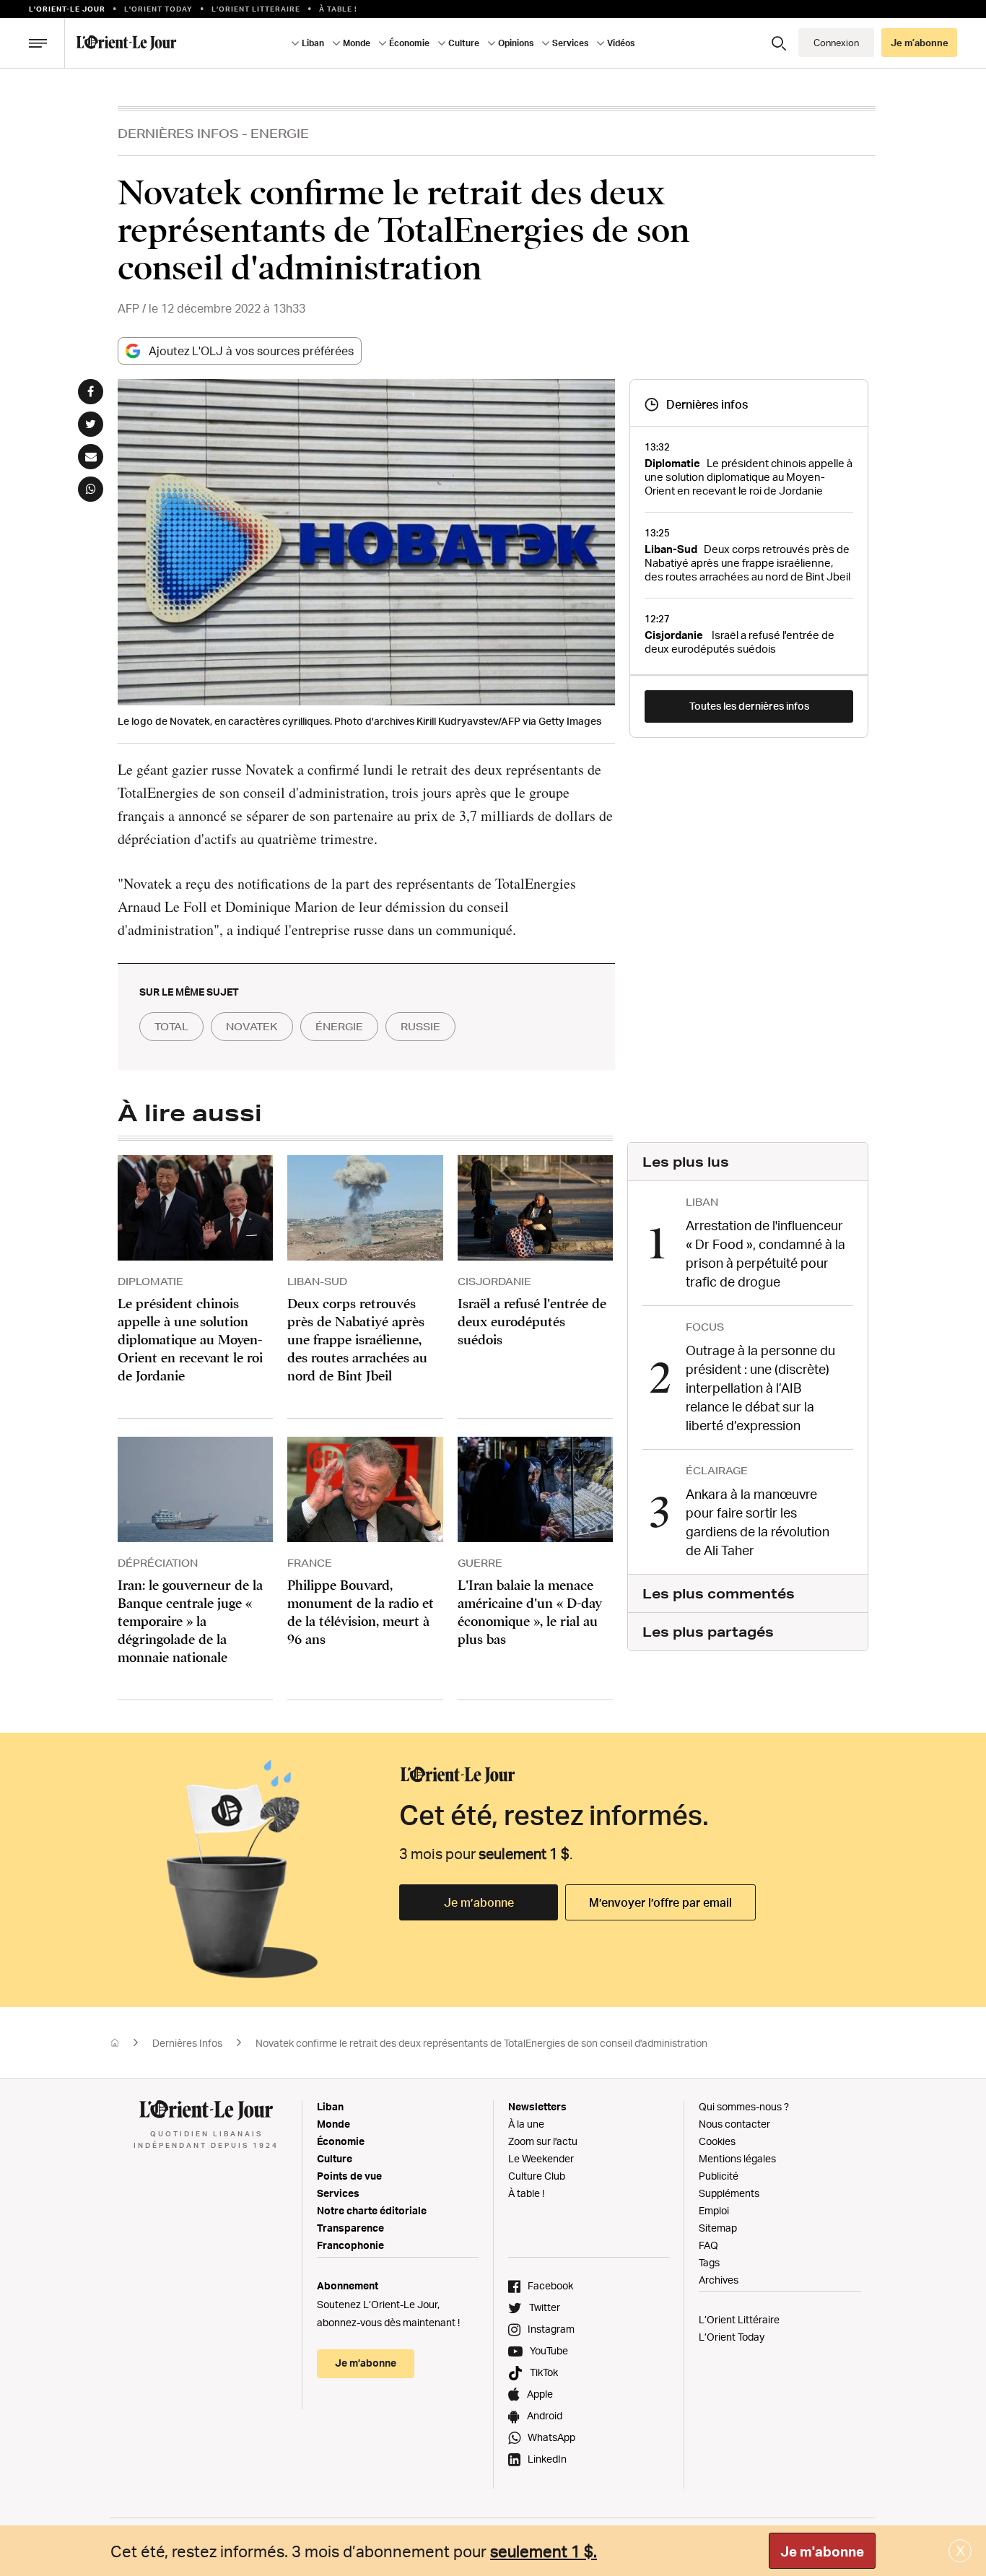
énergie (339, 1027)
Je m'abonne (822, 2551)
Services (338, 2193)
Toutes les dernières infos (749, 706)
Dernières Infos (178, 133)
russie (420, 1027)
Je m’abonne (479, 1902)
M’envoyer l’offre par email (660, 1902)
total (171, 1027)
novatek (252, 1027)
